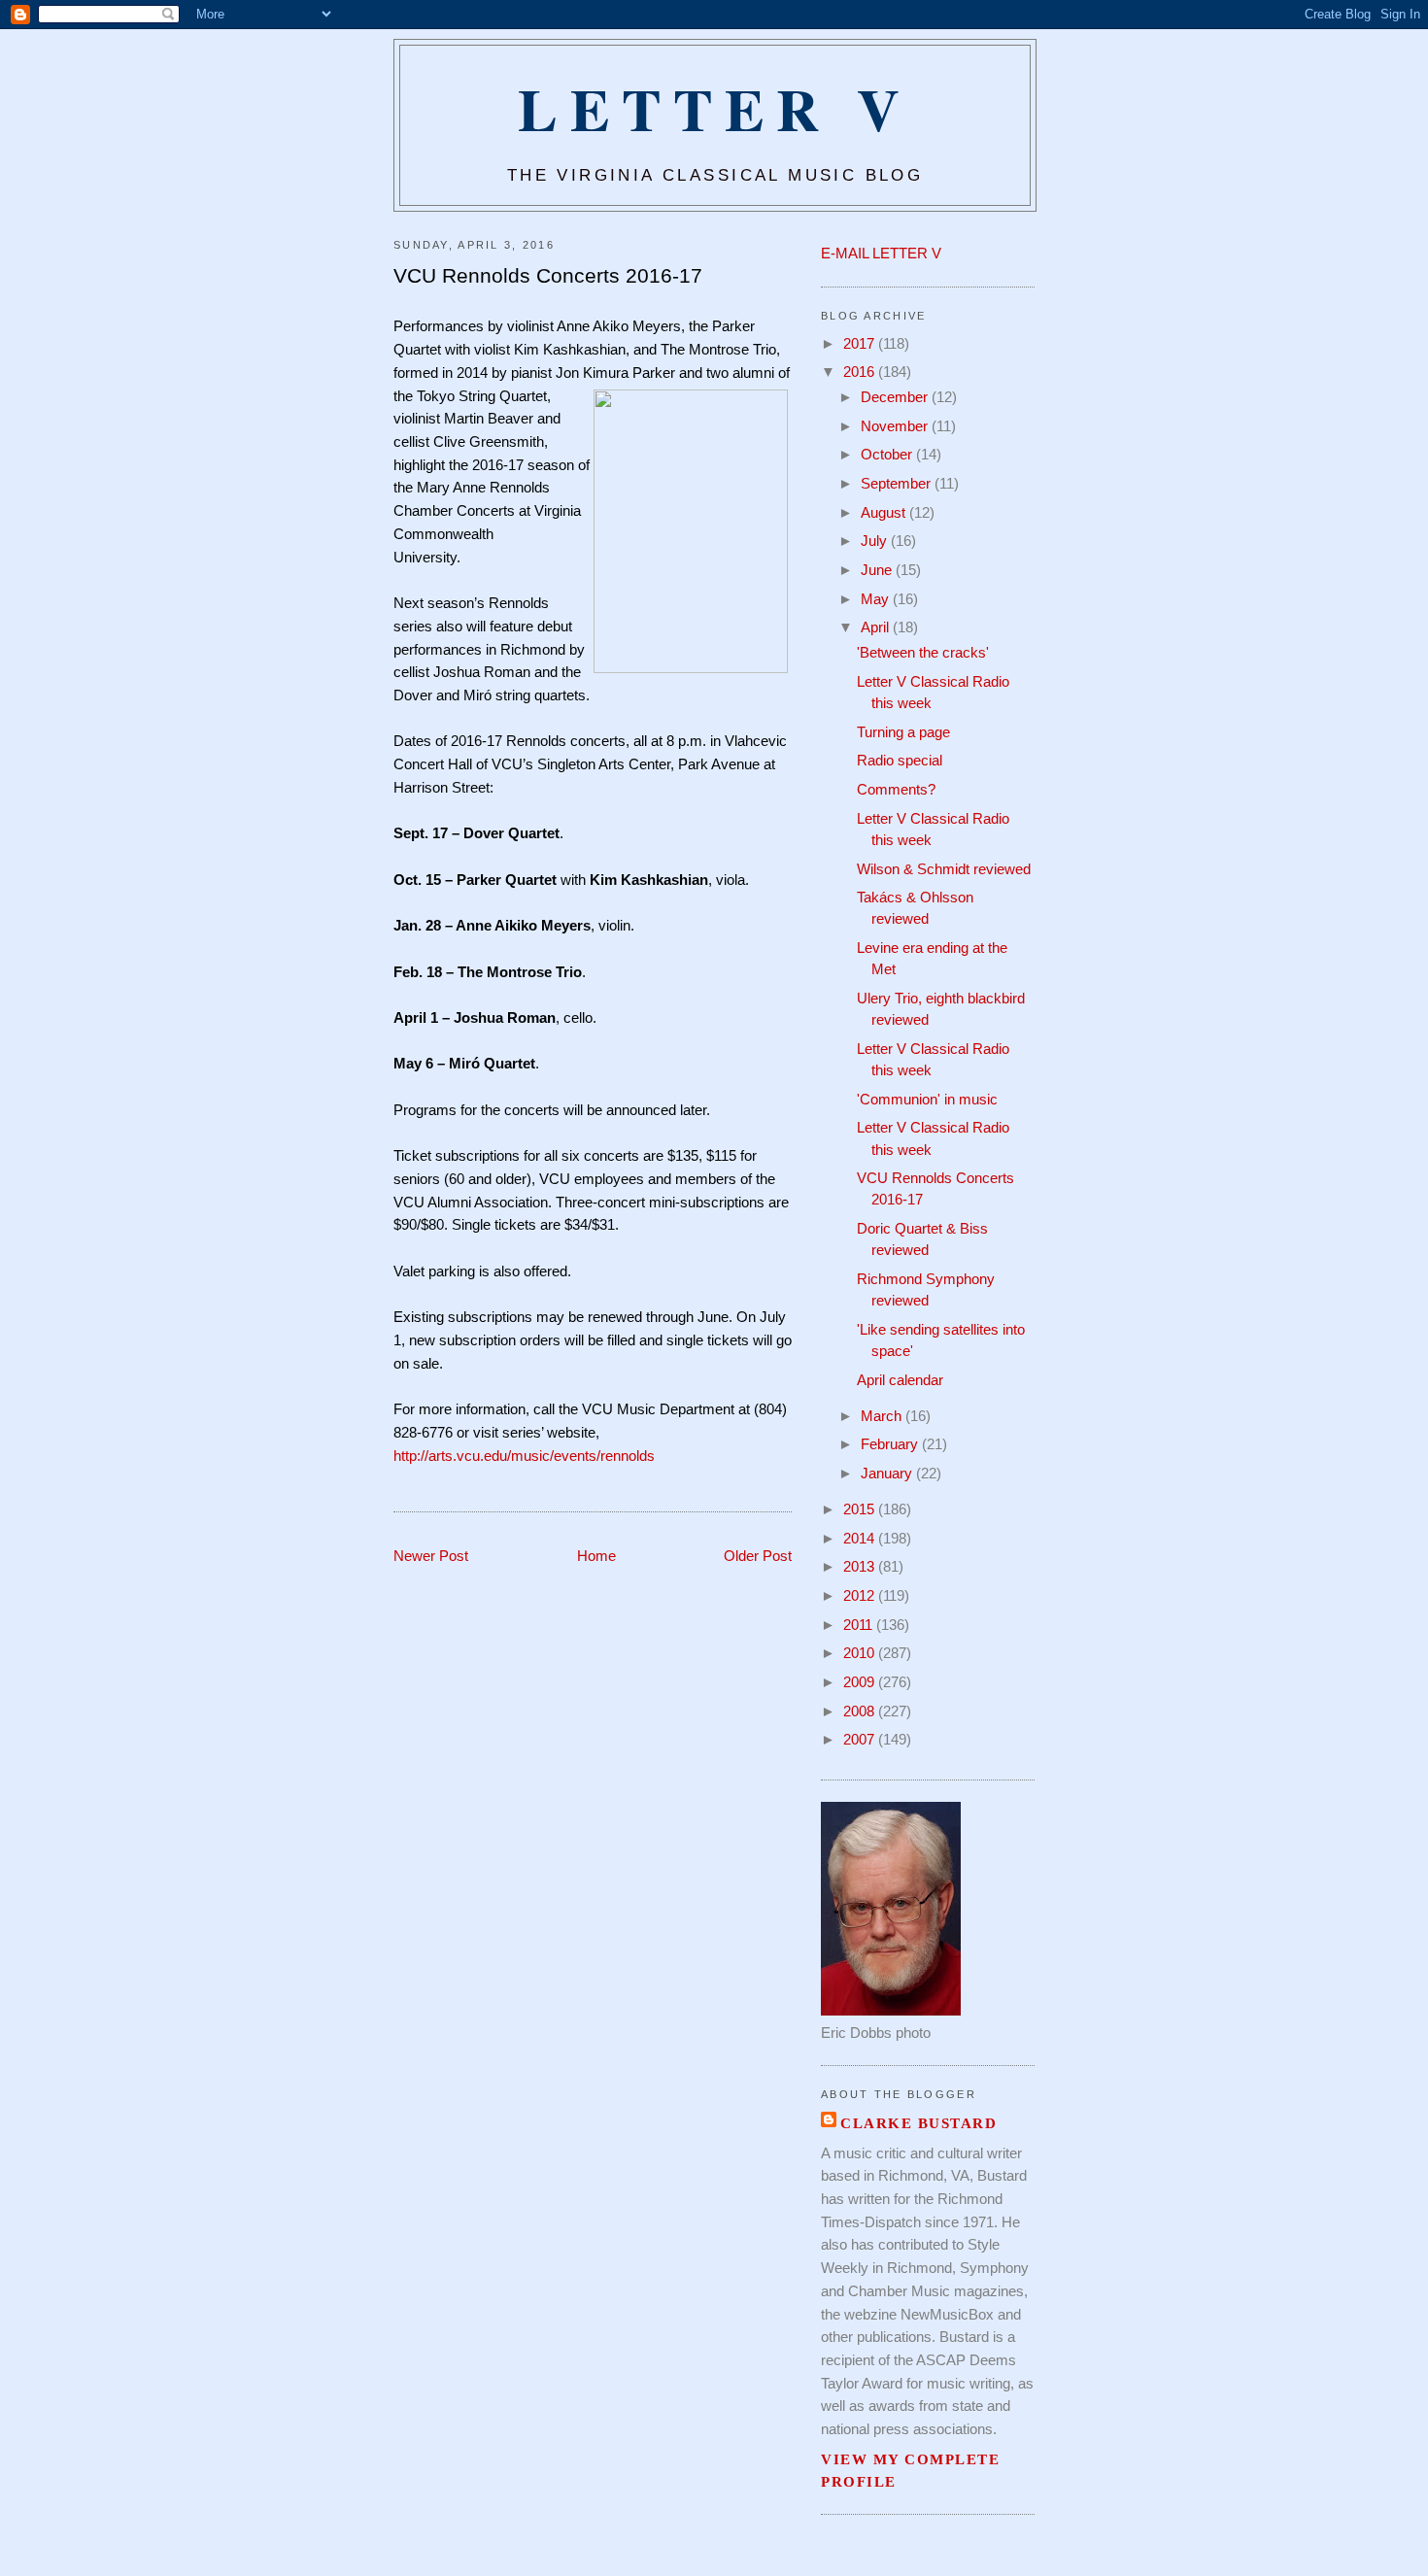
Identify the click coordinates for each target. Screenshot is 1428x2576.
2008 (861, 1712)
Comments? (896, 790)
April (877, 627)
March (883, 1416)
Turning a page (903, 732)
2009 (861, 1682)
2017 (861, 344)
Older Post (758, 1556)
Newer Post (431, 1556)
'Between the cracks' (923, 653)
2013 (861, 1567)
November (896, 426)
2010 (861, 1653)
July (876, 541)
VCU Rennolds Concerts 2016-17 (548, 275)
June (878, 570)
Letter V (714, 108)
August (885, 513)
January (888, 1474)
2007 (861, 1740)
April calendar (900, 1380)
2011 (860, 1625)
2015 (861, 1509)
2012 (861, 1596)
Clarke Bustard (918, 2123)
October (888, 455)
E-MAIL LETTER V (881, 254)
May (877, 599)
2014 (861, 1539)
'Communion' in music (927, 1100)
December (896, 397)
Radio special (900, 761)
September (898, 484)
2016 (861, 372)
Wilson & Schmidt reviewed (944, 869)
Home (596, 1556)
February (891, 1444)
